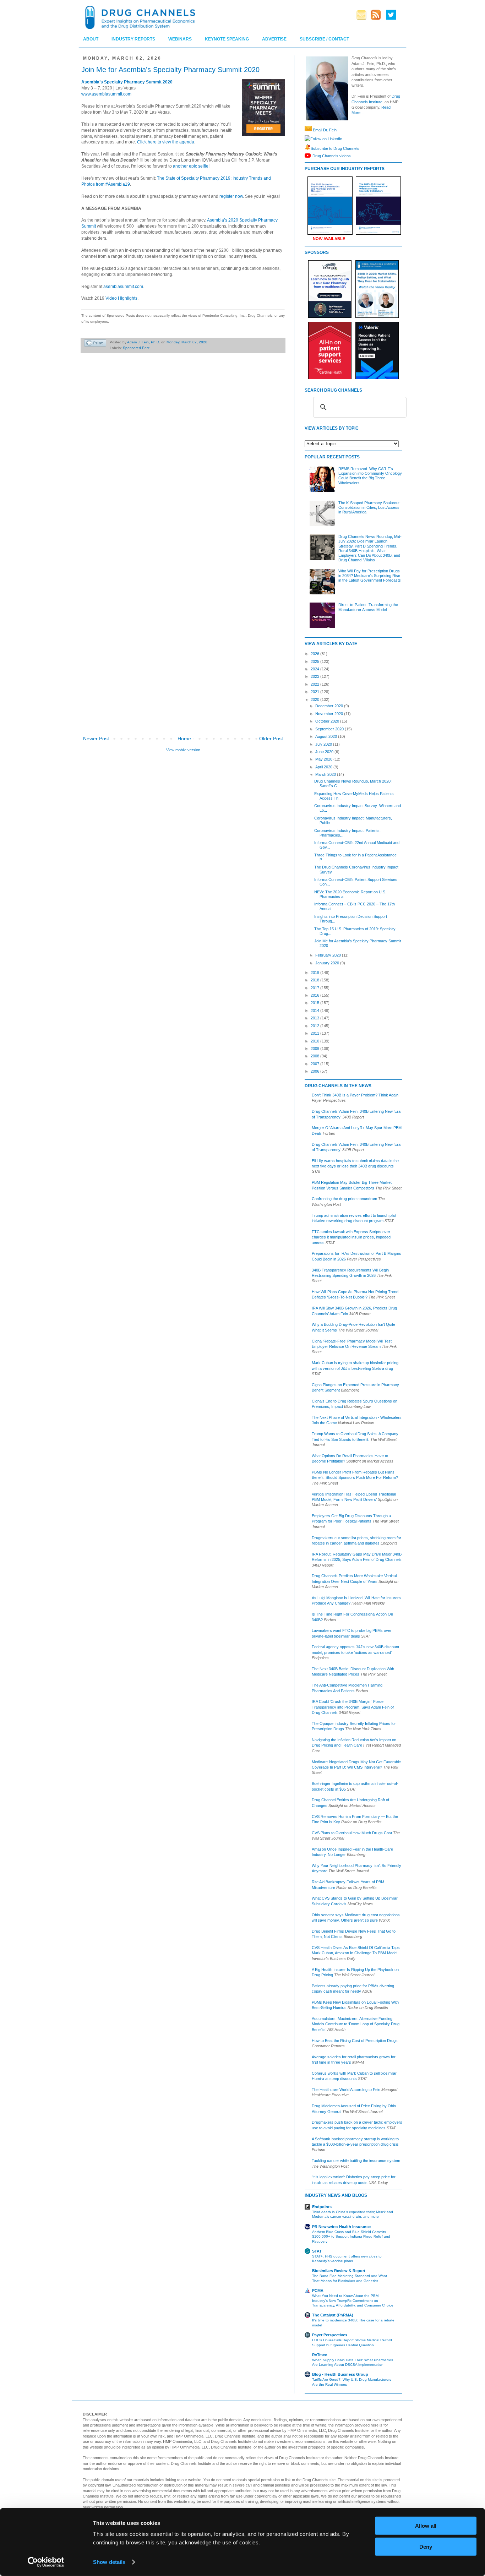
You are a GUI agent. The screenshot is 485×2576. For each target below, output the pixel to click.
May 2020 (324, 759)
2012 (315, 1026)
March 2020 (326, 774)
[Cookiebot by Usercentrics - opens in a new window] (46, 2562)
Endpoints (322, 2207)
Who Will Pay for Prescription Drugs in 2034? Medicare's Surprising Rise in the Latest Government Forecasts (370, 576)
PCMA (318, 2291)
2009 (315, 1049)
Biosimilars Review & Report (339, 2271)
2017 (315, 988)
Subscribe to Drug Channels (335, 148)
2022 (315, 684)
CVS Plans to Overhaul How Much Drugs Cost (352, 1833)
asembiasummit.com (123, 287)
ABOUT (91, 39)
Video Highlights (121, 298)
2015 (315, 1003)
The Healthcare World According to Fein (346, 2090)
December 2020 (330, 706)
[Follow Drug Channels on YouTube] (309, 156)
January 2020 (328, 963)
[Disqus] (183, 458)
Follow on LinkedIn (326, 139)
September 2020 (330, 729)
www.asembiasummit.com (106, 94)
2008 (315, 1056)
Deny (426, 2546)
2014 (315, 1011)
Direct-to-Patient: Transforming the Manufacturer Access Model (368, 607)
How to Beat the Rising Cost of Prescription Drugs (355, 2041)
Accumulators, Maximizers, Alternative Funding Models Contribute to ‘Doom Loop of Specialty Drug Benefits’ (356, 2024)
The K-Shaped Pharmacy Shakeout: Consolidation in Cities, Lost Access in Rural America (369, 507)
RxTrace (320, 2355)
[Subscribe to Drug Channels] (308, 148)
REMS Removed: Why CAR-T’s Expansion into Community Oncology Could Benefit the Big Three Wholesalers (370, 476)
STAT (317, 2251)
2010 (315, 1041)
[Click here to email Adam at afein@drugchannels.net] (308, 130)
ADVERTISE (274, 39)
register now (231, 196)
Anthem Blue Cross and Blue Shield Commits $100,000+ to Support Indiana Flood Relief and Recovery (351, 2237)
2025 (315, 661)
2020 (315, 699)
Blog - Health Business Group (340, 2374)
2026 (315, 654)
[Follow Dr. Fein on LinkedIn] (307, 139)
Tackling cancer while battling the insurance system (356, 2161)
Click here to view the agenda (166, 142)
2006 (315, 1071)
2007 (315, 1064)
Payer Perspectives (330, 2335)
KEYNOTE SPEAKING (227, 39)
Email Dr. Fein (325, 130)
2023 (315, 676)
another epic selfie (191, 166)
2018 (315, 980)
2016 (315, 995)
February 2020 (329, 955)
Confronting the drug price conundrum (344, 1199)
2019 (315, 973)
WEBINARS (180, 39)
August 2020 (327, 736)
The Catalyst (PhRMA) (333, 2315)
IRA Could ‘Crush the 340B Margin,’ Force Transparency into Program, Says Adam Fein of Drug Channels (353, 1707)
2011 (315, 1033)
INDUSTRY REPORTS (133, 39)
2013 (315, 1018)
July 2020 (324, 744)
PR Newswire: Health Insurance (341, 2227)
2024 (315, 669)
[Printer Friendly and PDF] (95, 344)
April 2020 (324, 767)
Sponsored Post (136, 348)
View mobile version (183, 750)
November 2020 (330, 714)
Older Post (271, 739)
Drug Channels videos (332, 156)
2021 (315, 692)
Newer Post (96, 739)
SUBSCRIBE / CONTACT (324, 39)
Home (184, 739)
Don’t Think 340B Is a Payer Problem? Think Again (355, 1095)
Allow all (426, 2526)
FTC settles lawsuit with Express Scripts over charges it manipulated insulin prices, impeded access (351, 1237)
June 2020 (325, 752)
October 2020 (328, 721)
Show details (109, 2562)
